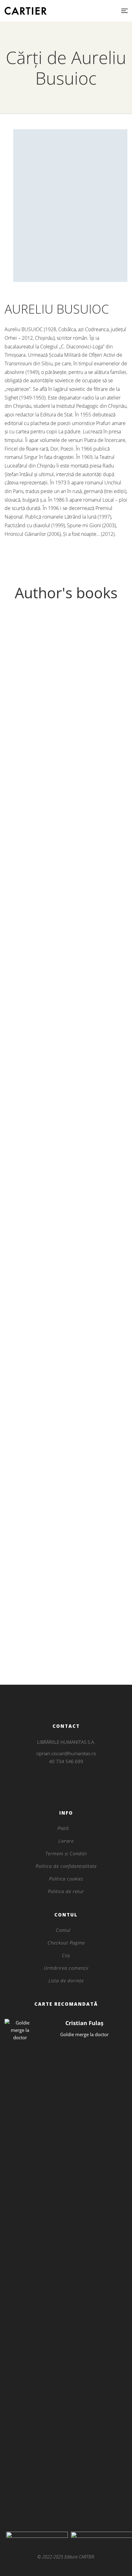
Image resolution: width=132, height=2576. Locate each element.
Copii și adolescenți (66, 999)
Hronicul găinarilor (66, 1333)
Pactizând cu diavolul (66, 1574)
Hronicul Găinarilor (66, 1654)
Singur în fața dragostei (66, 1213)
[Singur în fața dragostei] (66, 1110)
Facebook (58, 1791)
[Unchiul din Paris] (66, 1393)
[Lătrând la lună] (66, 703)
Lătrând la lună (66, 805)
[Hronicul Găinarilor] (66, 1634)
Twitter (66, 1791)
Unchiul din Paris (66, 1414)
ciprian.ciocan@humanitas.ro (66, 1753)
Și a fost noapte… (66, 1494)
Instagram (66, 1783)
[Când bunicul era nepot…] (66, 907)
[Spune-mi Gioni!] (66, 1433)
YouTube (74, 1791)
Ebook (66, 1243)
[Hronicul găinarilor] (66, 1313)
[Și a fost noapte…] (66, 1473)
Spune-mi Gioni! (66, 1454)
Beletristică (66, 795)
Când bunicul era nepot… (66, 1009)
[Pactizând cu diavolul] (66, 1553)
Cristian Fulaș (84, 2023)
